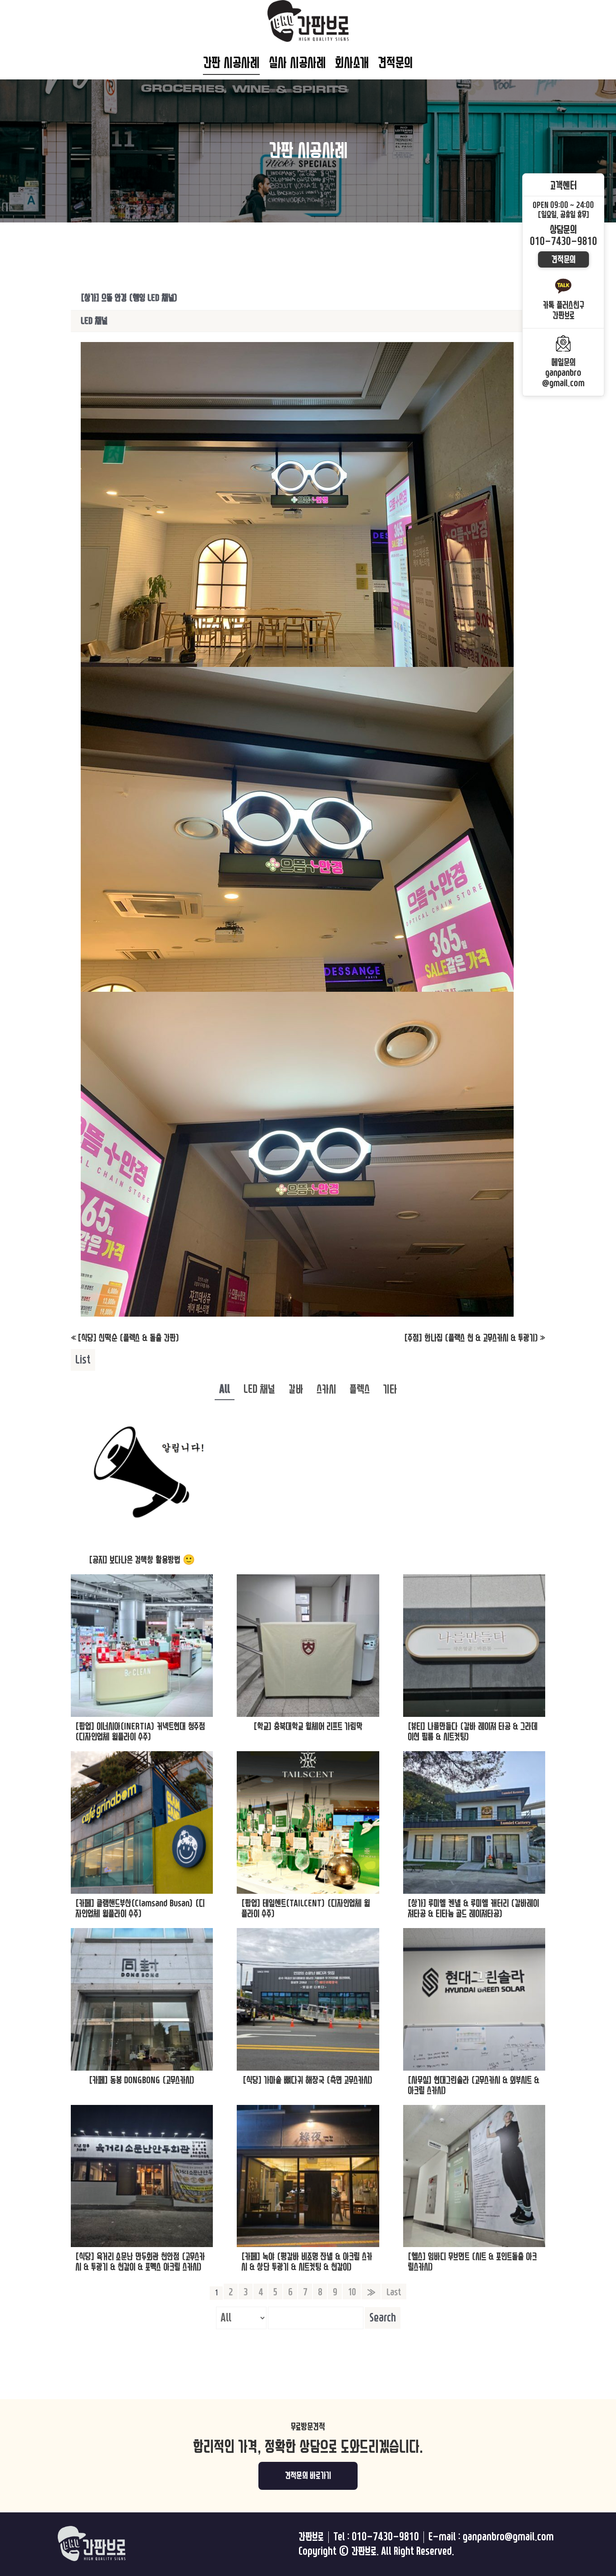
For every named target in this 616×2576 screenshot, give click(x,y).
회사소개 (352, 63)
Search (383, 2318)
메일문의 (563, 373)
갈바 (296, 1389)
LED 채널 (259, 1389)
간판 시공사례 (231, 63)
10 (352, 2292)
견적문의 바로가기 (308, 2476)
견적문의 (395, 63)
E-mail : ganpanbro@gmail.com (491, 2537)
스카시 (326, 1389)
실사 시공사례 (297, 63)
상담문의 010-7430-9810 (563, 236)
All (225, 1389)
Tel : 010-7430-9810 (376, 2537)
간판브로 (311, 2537)
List (83, 1360)
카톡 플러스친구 (563, 310)
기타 (390, 1389)
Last (394, 2292)
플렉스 (360, 1389)
